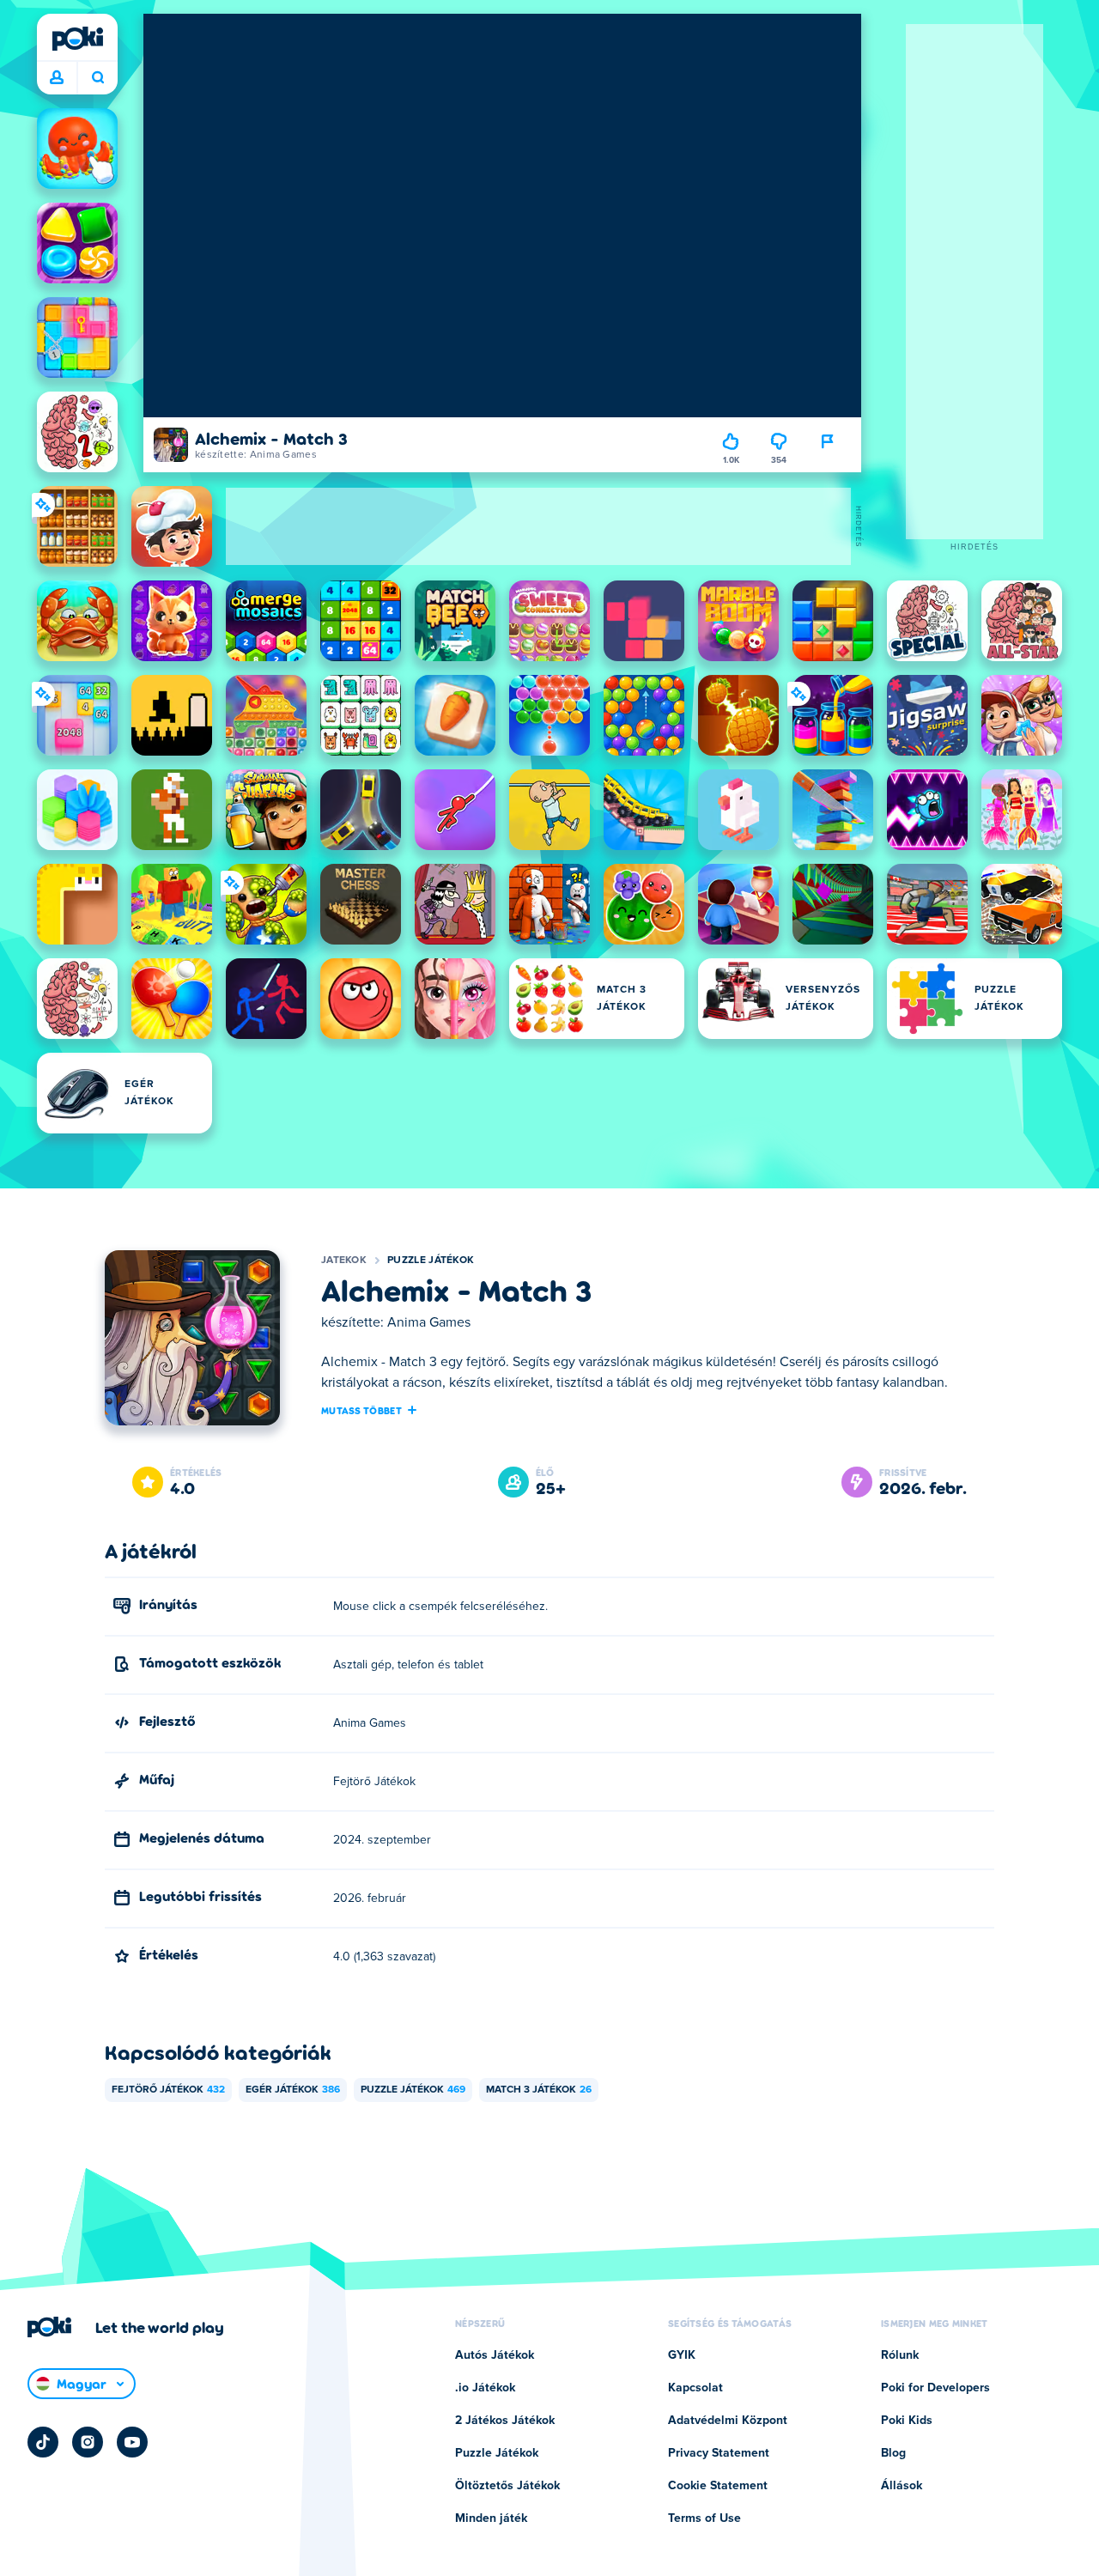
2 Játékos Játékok (505, 2421)
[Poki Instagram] (88, 2442)
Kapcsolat (695, 2388)
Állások (902, 2486)
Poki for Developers (935, 2388)
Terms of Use (704, 2518)
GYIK (682, 2355)
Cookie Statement (718, 2486)
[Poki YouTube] (132, 2442)
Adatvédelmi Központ (728, 2421)
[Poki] (77, 39)
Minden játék (491, 2518)
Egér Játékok (293, 2090)
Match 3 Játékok (539, 2090)
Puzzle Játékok (431, 1261)
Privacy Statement (719, 2453)
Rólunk (900, 2355)
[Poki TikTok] (43, 2442)
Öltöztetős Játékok (507, 2486)
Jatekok (344, 1261)
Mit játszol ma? (97, 78)
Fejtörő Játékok (168, 2090)
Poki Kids (907, 2421)
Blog (893, 2453)
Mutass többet (361, 1410)
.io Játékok (485, 2388)
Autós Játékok (495, 2355)
